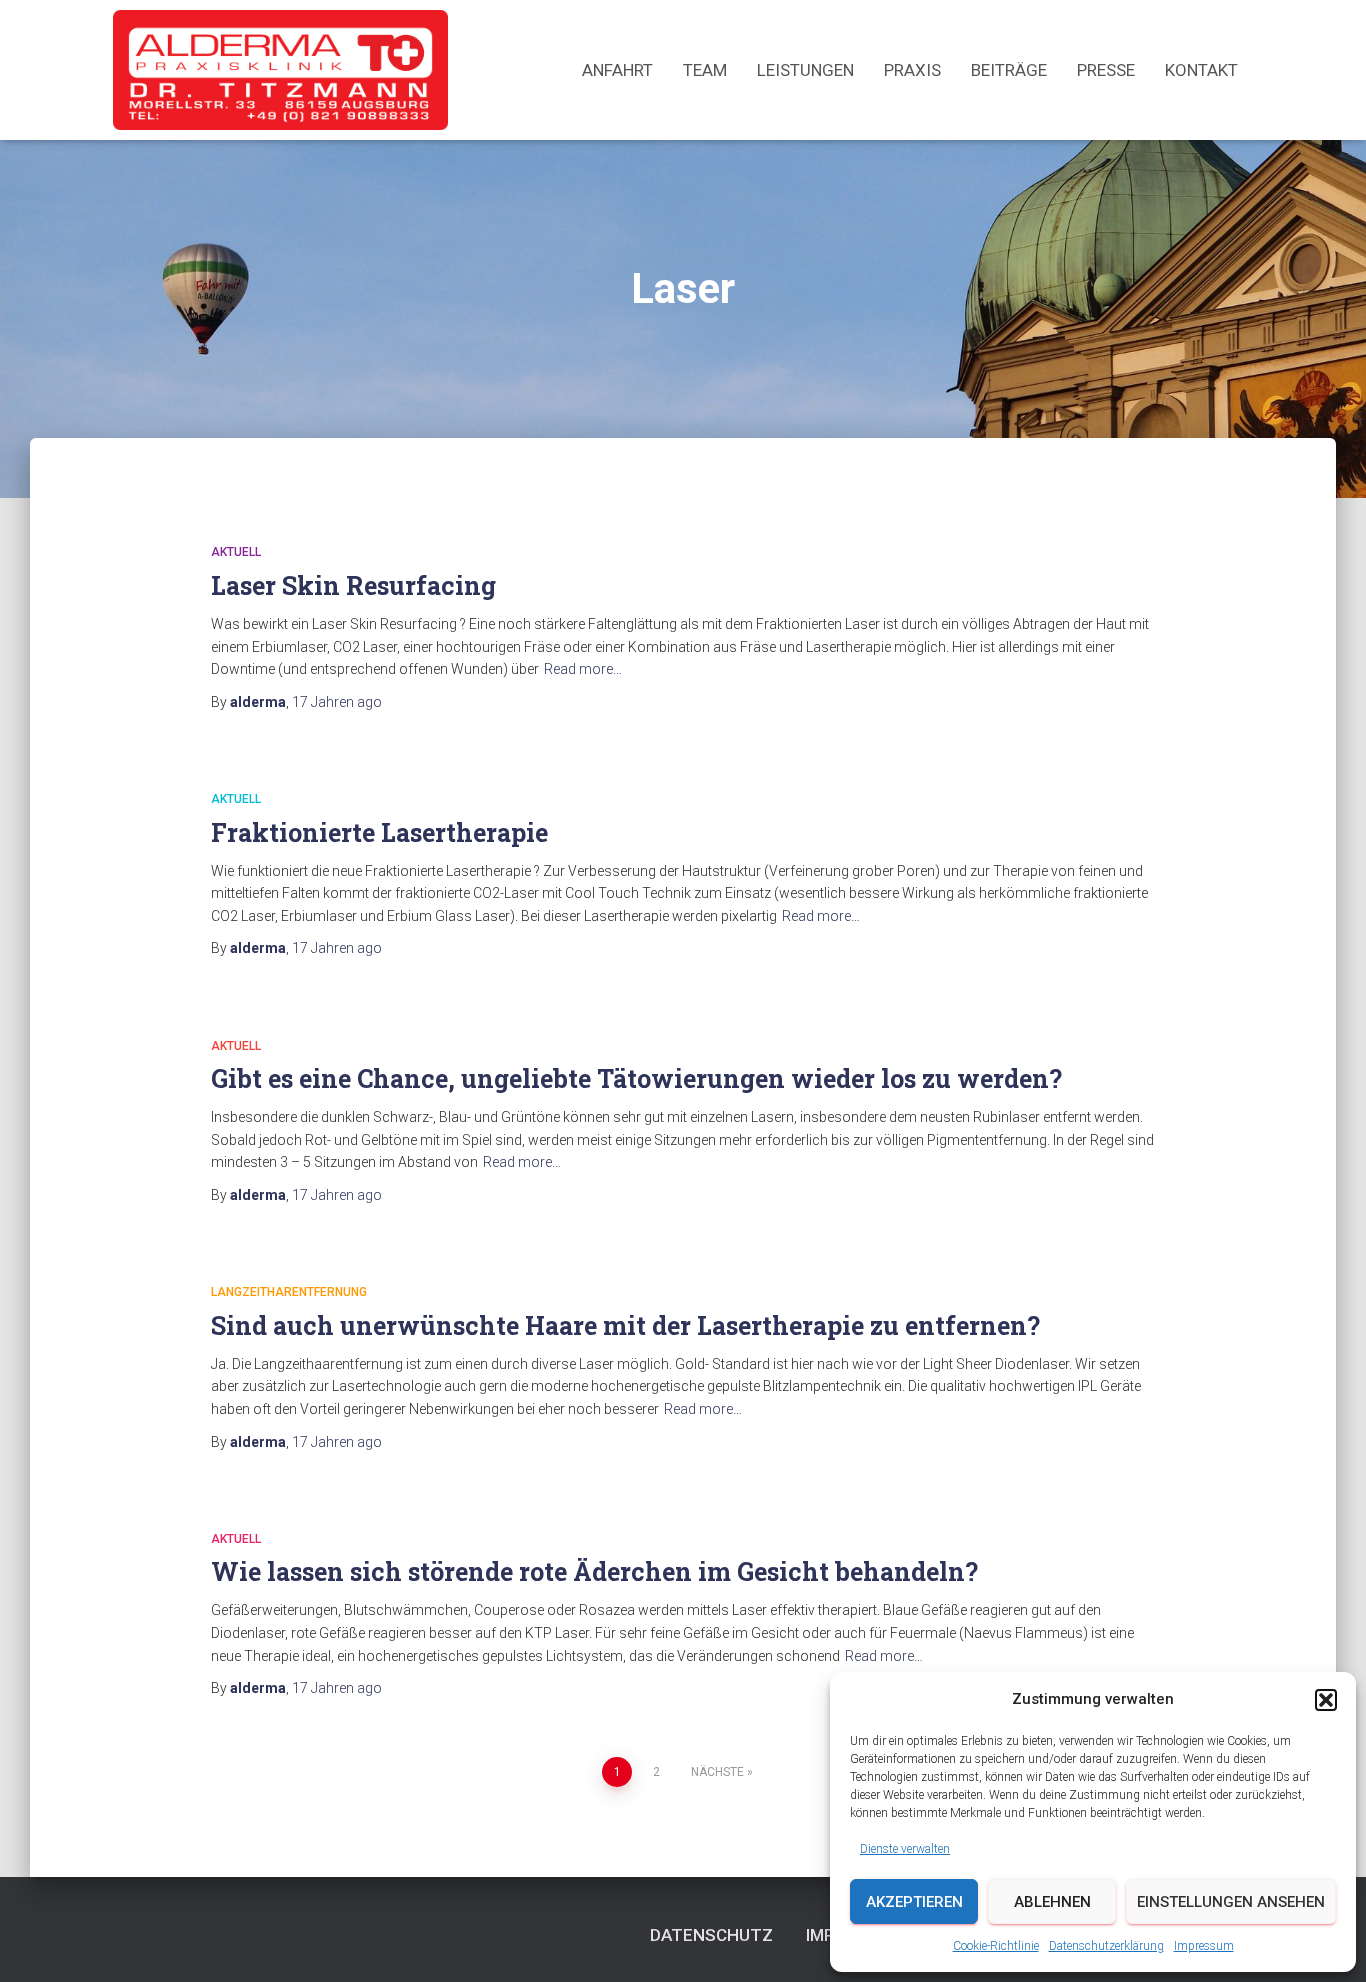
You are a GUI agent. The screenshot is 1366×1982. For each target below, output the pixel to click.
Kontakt (1201, 70)
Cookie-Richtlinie (996, 1946)
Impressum (1204, 1946)
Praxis (912, 70)
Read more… (583, 669)
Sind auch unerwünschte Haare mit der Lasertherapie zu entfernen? (625, 1325)
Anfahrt (617, 70)
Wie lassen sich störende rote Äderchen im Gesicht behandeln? (594, 1571)
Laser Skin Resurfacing (353, 585)
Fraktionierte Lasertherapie (379, 832)
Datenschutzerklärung (1106, 1946)
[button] (1326, 1700)
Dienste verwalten (905, 1849)
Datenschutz (711, 1935)
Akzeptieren (914, 1902)
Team (705, 70)
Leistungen (805, 70)
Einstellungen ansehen (1231, 1902)
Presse (1106, 70)
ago (337, 702)
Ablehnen (1052, 1902)
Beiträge (1009, 70)
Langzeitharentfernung (289, 1292)
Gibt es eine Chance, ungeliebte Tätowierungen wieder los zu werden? (636, 1078)
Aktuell (236, 552)
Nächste (717, 1772)
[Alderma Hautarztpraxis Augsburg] (280, 70)
